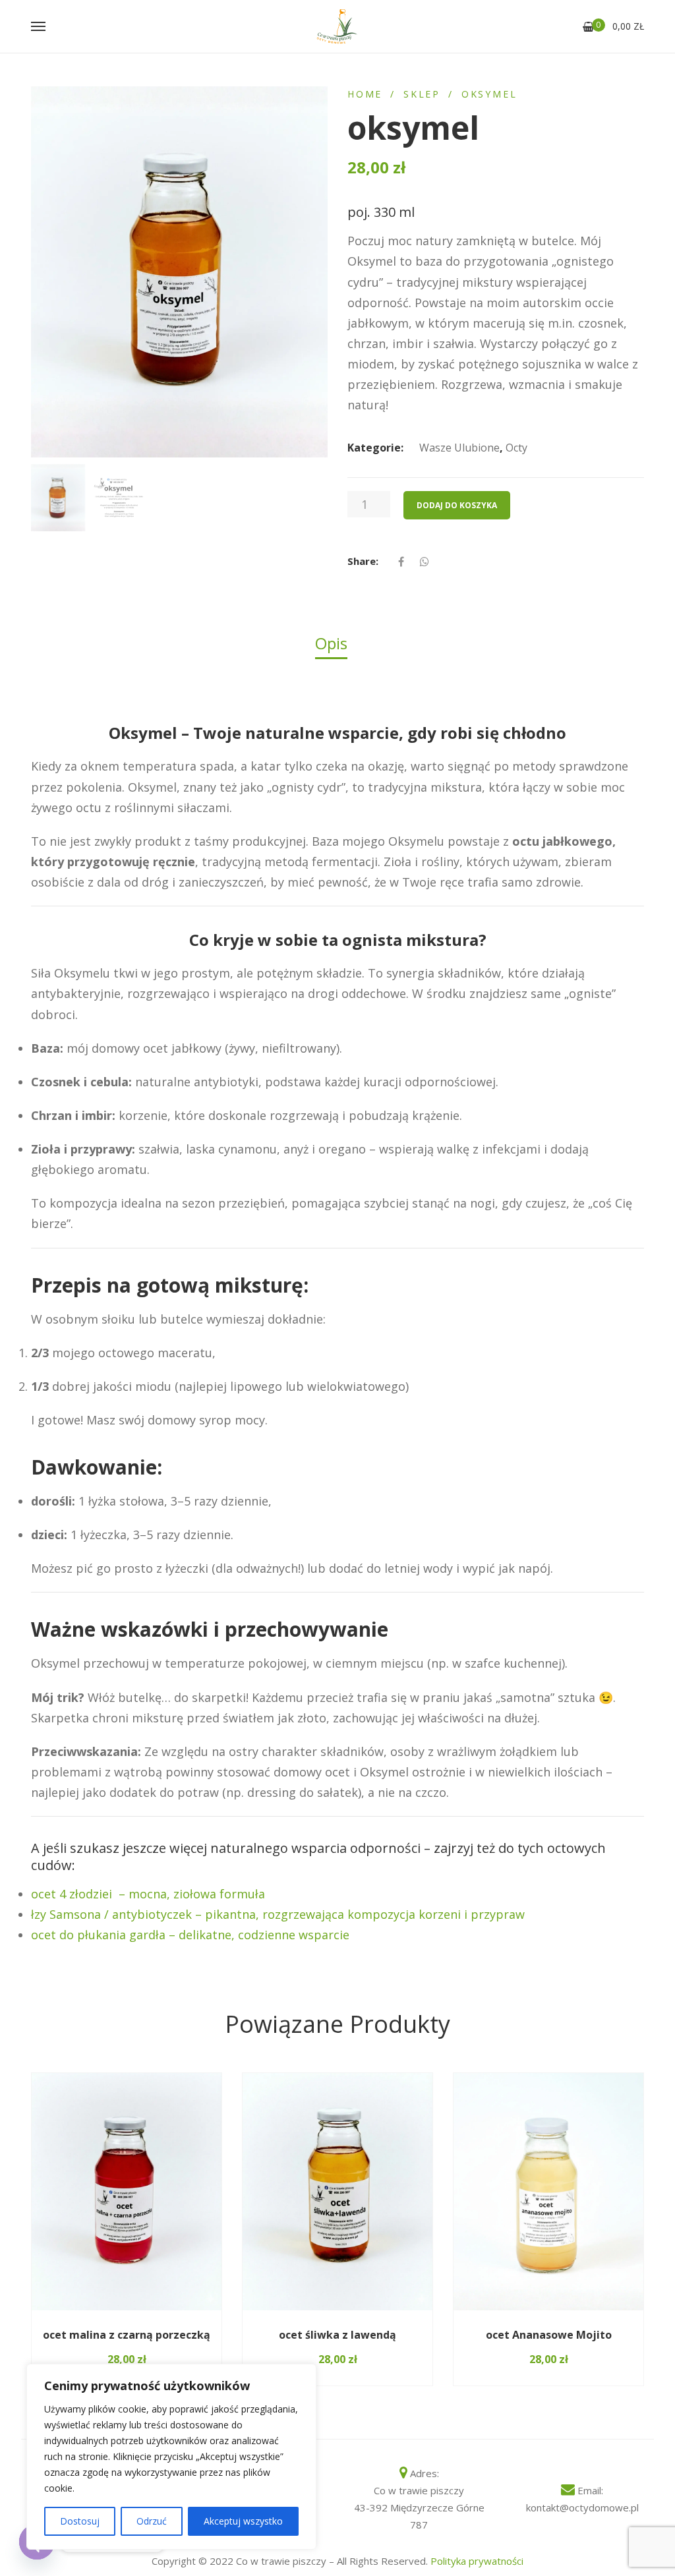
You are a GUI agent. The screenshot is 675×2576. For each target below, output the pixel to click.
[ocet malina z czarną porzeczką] (127, 2192)
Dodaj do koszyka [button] (83, 2310)
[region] (171, 2457)
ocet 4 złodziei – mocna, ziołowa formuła (148, 1894)
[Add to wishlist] (194, 2311)
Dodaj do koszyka (457, 505)
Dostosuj (80, 2521)
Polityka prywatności (477, 2561)
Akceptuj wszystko (243, 2521)
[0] (588, 27)
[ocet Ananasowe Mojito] (548, 2192)
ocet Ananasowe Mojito (549, 2335)
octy (516, 448)
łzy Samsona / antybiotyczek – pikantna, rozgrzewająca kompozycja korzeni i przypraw (278, 1914)
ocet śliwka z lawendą (337, 2335)
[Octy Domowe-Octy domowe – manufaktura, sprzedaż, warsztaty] (337, 26)
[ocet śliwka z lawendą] (337, 2192)
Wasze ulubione (459, 448)
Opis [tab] (331, 643)
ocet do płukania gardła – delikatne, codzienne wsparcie (190, 1935)
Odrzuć (152, 2521)
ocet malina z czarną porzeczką (127, 2335)
